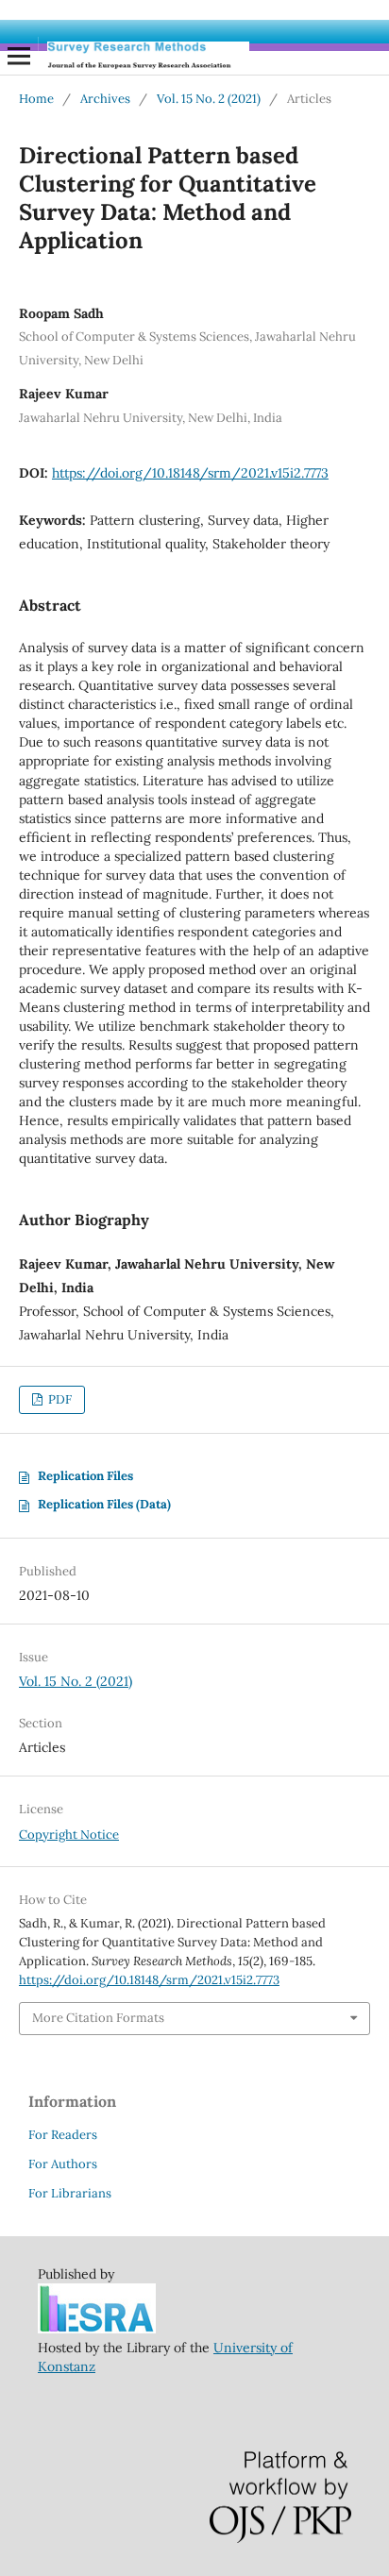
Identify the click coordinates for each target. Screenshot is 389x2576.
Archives (105, 99)
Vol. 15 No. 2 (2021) (209, 99)
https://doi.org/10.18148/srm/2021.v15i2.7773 (190, 473)
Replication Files (85, 1476)
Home (36, 99)
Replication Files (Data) (104, 1504)
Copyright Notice (69, 1835)
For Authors (63, 2164)
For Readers (63, 2135)
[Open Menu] (19, 56)
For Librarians (70, 2193)
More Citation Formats (98, 2018)
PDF (59, 1399)
